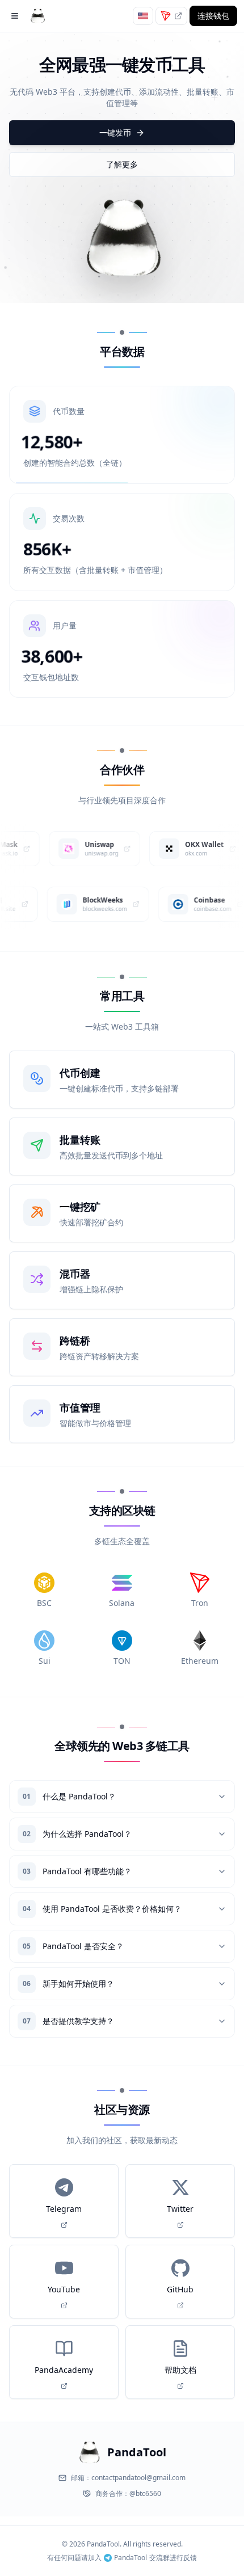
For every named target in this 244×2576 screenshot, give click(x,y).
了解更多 (122, 164)
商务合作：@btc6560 (128, 2494)
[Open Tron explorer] (178, 16)
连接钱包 (213, 16)
